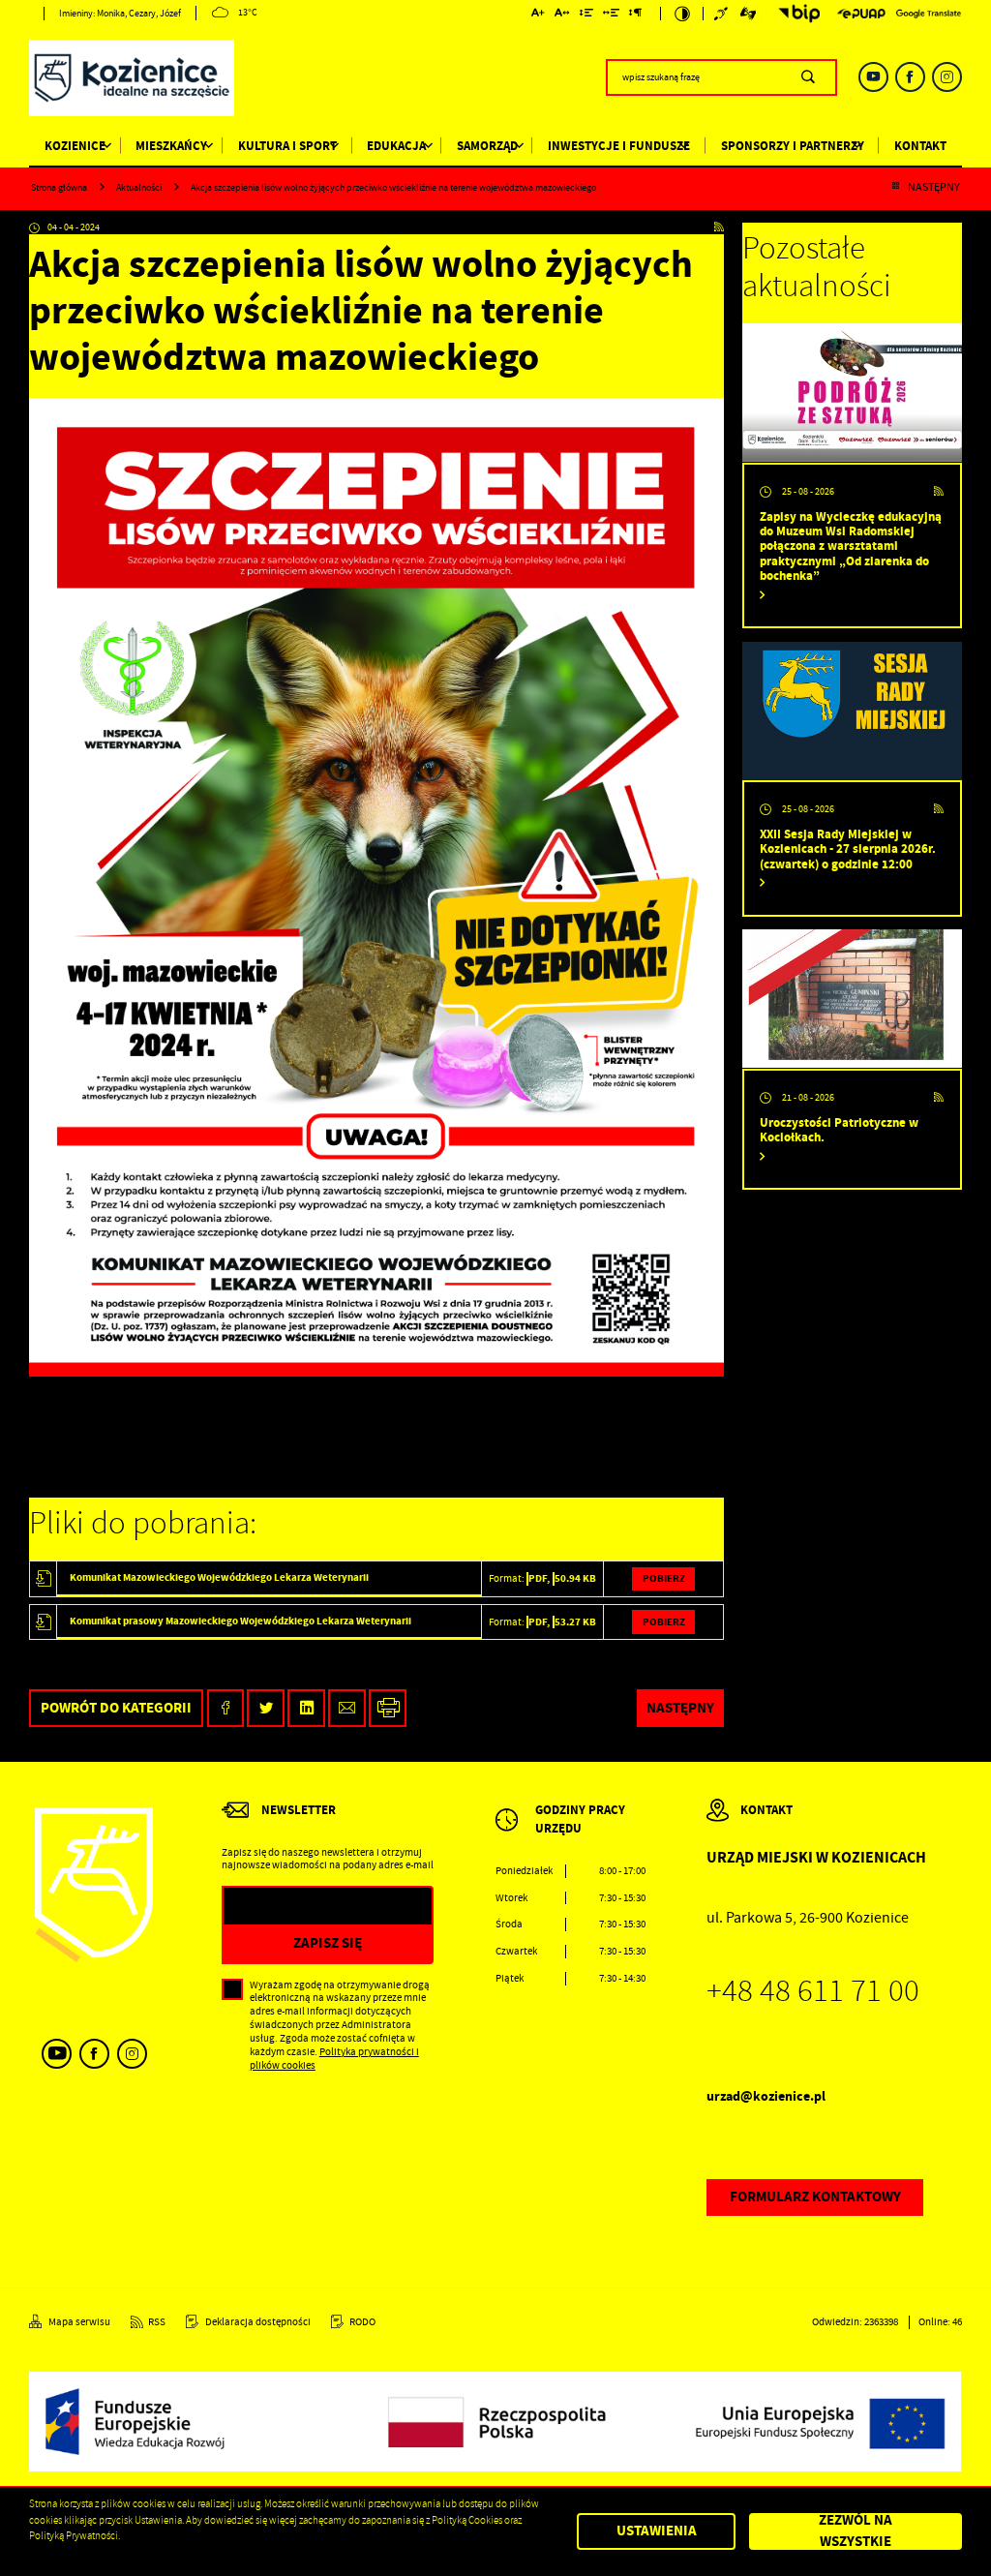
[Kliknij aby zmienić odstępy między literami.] (562, 15)
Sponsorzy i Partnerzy (793, 146)
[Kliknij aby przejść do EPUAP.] (861, 14)
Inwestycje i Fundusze (619, 146)
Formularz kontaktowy (815, 2197)
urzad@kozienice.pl (766, 2096)
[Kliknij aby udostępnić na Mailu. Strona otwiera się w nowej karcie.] (347, 1708)
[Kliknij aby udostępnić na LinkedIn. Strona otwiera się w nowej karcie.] (306, 1708)
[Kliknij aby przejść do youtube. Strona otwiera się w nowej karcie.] (873, 77)
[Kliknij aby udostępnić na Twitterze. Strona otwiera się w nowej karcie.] (266, 1708)
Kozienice (75, 146)
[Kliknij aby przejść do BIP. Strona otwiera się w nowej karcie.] (796, 14)
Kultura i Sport (287, 146)
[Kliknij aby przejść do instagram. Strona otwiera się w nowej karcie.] (947, 77)
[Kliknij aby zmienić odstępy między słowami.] (612, 15)
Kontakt (920, 146)
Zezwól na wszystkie (856, 2532)
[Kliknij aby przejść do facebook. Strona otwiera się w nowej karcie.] (910, 77)
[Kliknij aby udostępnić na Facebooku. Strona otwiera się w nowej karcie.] (226, 1708)
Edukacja (396, 146)
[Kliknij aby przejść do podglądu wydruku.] (388, 1708)
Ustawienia (657, 2531)
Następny (934, 188)
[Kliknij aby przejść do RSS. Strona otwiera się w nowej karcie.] (719, 228)
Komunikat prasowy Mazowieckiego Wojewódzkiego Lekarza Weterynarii (240, 1621)
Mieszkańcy (171, 146)
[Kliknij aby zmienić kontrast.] (682, 14)
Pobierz (664, 1578)
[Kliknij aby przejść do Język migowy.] (749, 14)
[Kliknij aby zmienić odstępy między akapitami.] (636, 15)
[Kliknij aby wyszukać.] (808, 77)
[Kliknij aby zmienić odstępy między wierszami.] (586, 15)
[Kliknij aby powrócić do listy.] (895, 188)
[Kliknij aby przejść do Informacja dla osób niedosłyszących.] (722, 14)
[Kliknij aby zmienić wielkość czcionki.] (539, 15)
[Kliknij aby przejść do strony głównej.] (132, 80)
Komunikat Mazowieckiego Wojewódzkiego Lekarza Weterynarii (219, 1577)
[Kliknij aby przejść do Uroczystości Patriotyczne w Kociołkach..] (852, 999)
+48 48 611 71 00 (813, 1991)
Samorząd (487, 146)
